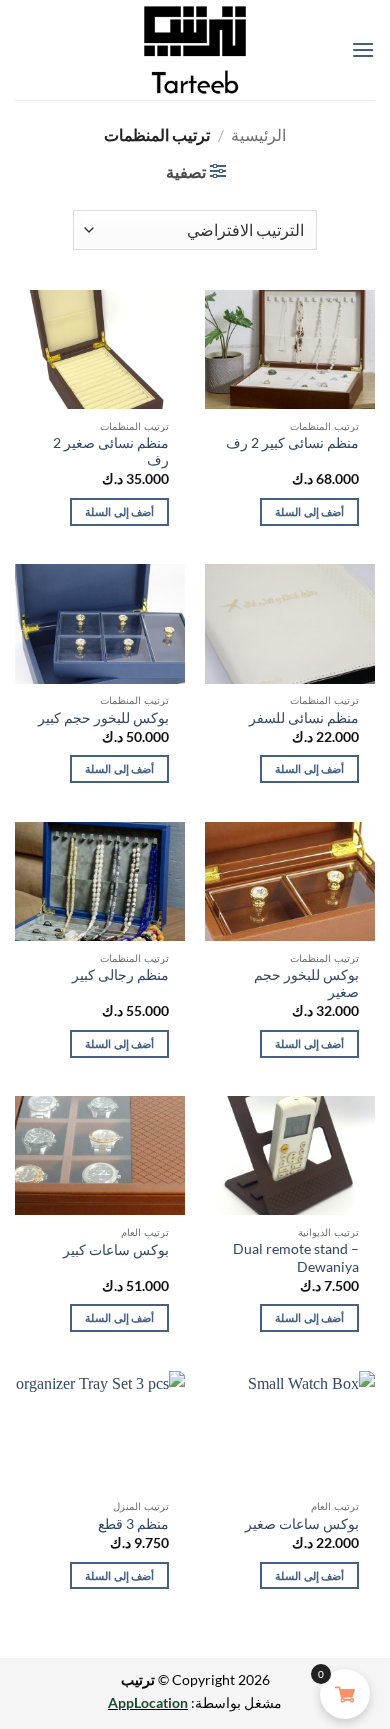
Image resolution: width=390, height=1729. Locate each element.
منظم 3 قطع (133, 1524)
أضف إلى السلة (309, 511)
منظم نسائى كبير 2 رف (292, 443)
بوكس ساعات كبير (116, 1250)
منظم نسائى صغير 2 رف (111, 452)
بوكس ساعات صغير (302, 1524)
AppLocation (148, 1702)
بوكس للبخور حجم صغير (306, 984)
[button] (363, 49)
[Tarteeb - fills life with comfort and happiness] (195, 50)
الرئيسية (258, 134)
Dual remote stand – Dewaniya (296, 1258)
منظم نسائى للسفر (304, 718)
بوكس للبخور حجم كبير (103, 718)
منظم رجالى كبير (120, 975)
